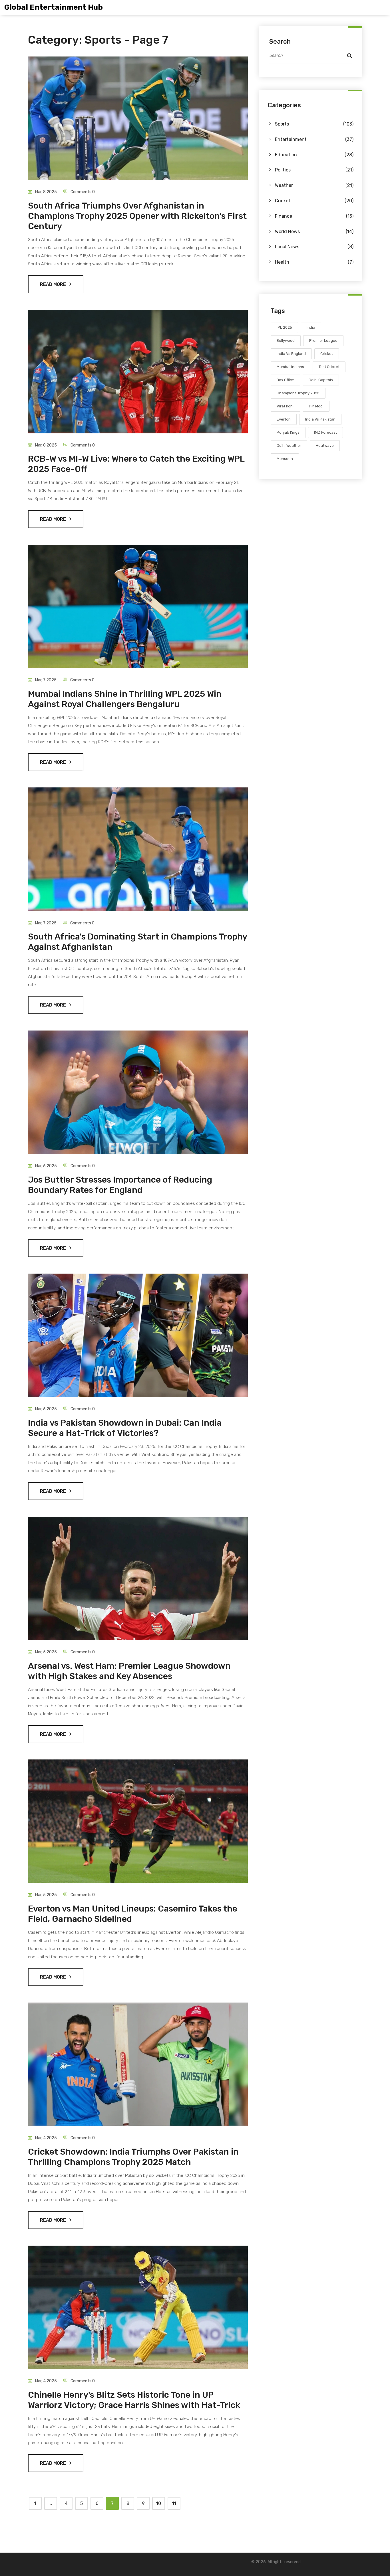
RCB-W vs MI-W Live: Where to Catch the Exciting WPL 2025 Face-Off (136, 464)
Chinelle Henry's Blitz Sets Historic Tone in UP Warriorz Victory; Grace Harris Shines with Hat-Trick (134, 2400)
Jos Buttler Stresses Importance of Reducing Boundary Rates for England (120, 1185)
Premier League (323, 341)
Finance (314, 216)
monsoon (285, 459)
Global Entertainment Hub (54, 7)
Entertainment (314, 139)
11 (174, 2503)
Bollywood (286, 341)
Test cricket (329, 367)
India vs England (291, 354)
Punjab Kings (288, 432)
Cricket (314, 201)
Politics (314, 170)
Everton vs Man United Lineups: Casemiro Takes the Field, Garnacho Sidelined (133, 1914)
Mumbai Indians (290, 367)
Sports (314, 124)
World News (314, 232)
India (311, 327)
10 (159, 2503)
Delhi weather (289, 446)
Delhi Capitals (321, 380)
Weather (314, 185)
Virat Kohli (286, 406)
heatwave (325, 446)
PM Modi (316, 406)
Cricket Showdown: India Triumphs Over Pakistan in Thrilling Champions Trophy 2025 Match (133, 2157)
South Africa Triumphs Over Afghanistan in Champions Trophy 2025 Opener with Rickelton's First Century (137, 216)
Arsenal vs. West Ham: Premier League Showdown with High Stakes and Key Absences (129, 1671)
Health (314, 262)
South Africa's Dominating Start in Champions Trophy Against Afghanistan (137, 942)
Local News (314, 247)
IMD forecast (325, 432)
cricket (327, 354)
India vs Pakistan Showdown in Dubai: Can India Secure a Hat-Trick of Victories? (125, 1428)
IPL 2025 (284, 327)
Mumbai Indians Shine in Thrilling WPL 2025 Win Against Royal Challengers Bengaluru (125, 699)
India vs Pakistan (320, 419)
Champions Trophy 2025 (298, 393)
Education (314, 155)
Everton (284, 419)
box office (285, 380)
